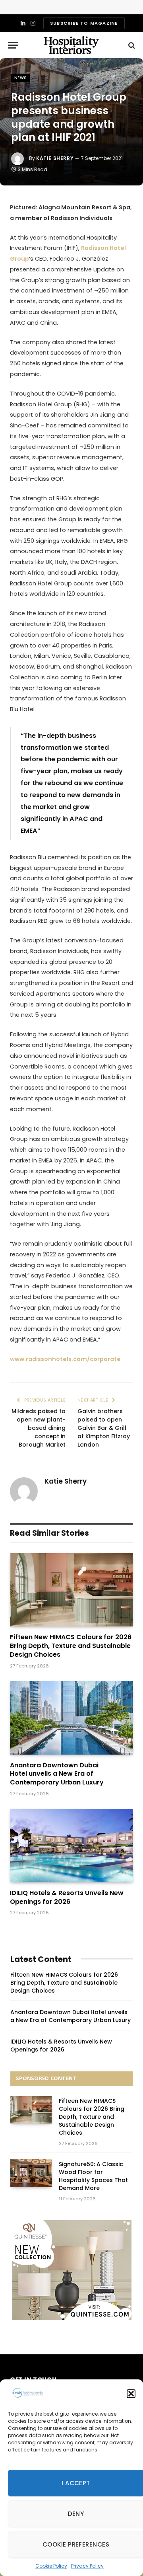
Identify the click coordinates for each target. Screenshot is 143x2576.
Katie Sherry (55, 158)
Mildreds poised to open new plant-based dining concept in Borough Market (39, 1428)
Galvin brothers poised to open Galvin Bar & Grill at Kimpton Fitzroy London (104, 1428)
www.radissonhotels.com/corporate (65, 1359)
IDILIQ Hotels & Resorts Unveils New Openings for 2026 (67, 1897)
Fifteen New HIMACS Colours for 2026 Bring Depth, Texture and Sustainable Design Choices (71, 1646)
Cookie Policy (51, 2566)
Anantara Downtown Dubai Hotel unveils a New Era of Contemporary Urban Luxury (57, 1774)
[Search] (131, 45)
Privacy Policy (87, 2566)
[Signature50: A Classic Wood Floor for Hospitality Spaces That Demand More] (31, 2173)
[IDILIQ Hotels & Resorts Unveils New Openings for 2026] (71, 1846)
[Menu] (13, 45)
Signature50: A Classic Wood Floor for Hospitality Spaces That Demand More (93, 2176)
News (21, 78)
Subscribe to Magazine (84, 23)
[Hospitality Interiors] (71, 45)
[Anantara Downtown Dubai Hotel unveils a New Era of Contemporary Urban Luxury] (71, 1718)
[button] (131, 2394)
